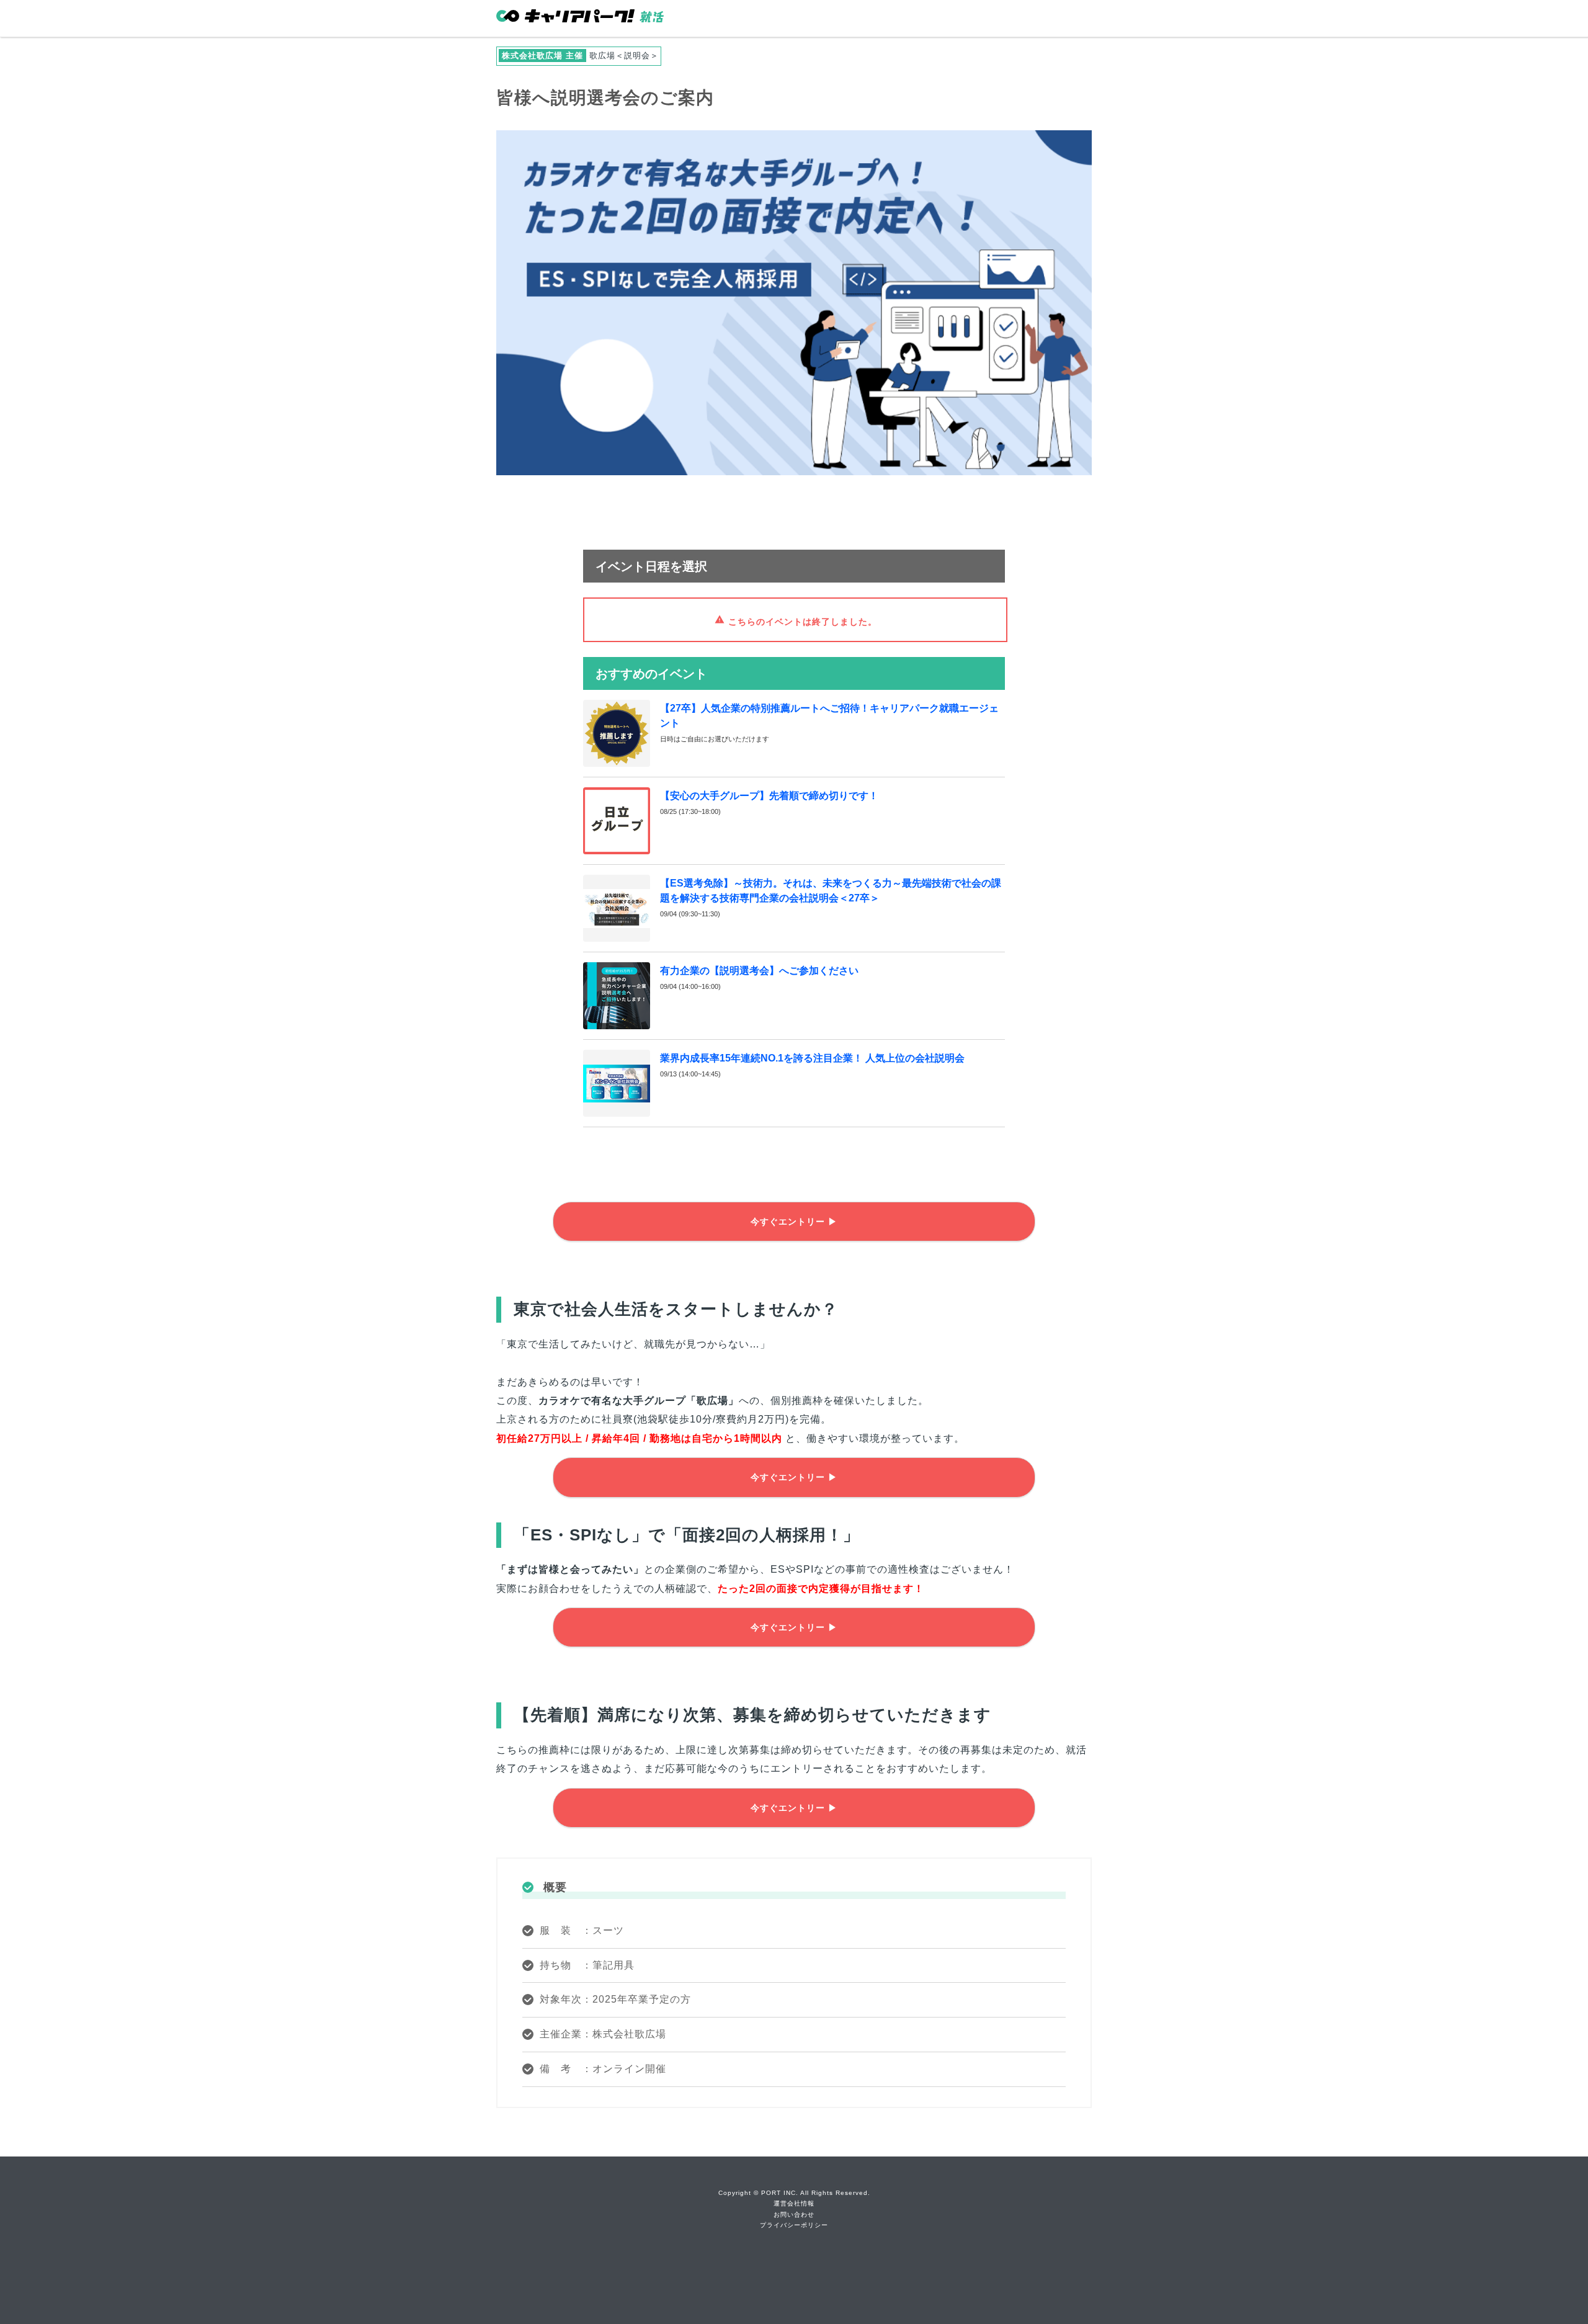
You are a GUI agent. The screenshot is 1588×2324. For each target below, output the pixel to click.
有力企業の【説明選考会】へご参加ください (759, 971)
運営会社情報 (794, 2203)
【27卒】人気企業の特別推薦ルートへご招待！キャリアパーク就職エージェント (829, 716)
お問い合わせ (794, 2215)
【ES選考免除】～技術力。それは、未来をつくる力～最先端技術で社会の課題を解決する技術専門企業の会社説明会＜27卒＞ (831, 891)
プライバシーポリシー (794, 2225)
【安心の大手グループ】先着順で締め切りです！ (769, 796)
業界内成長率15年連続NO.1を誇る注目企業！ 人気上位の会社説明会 (812, 1058)
